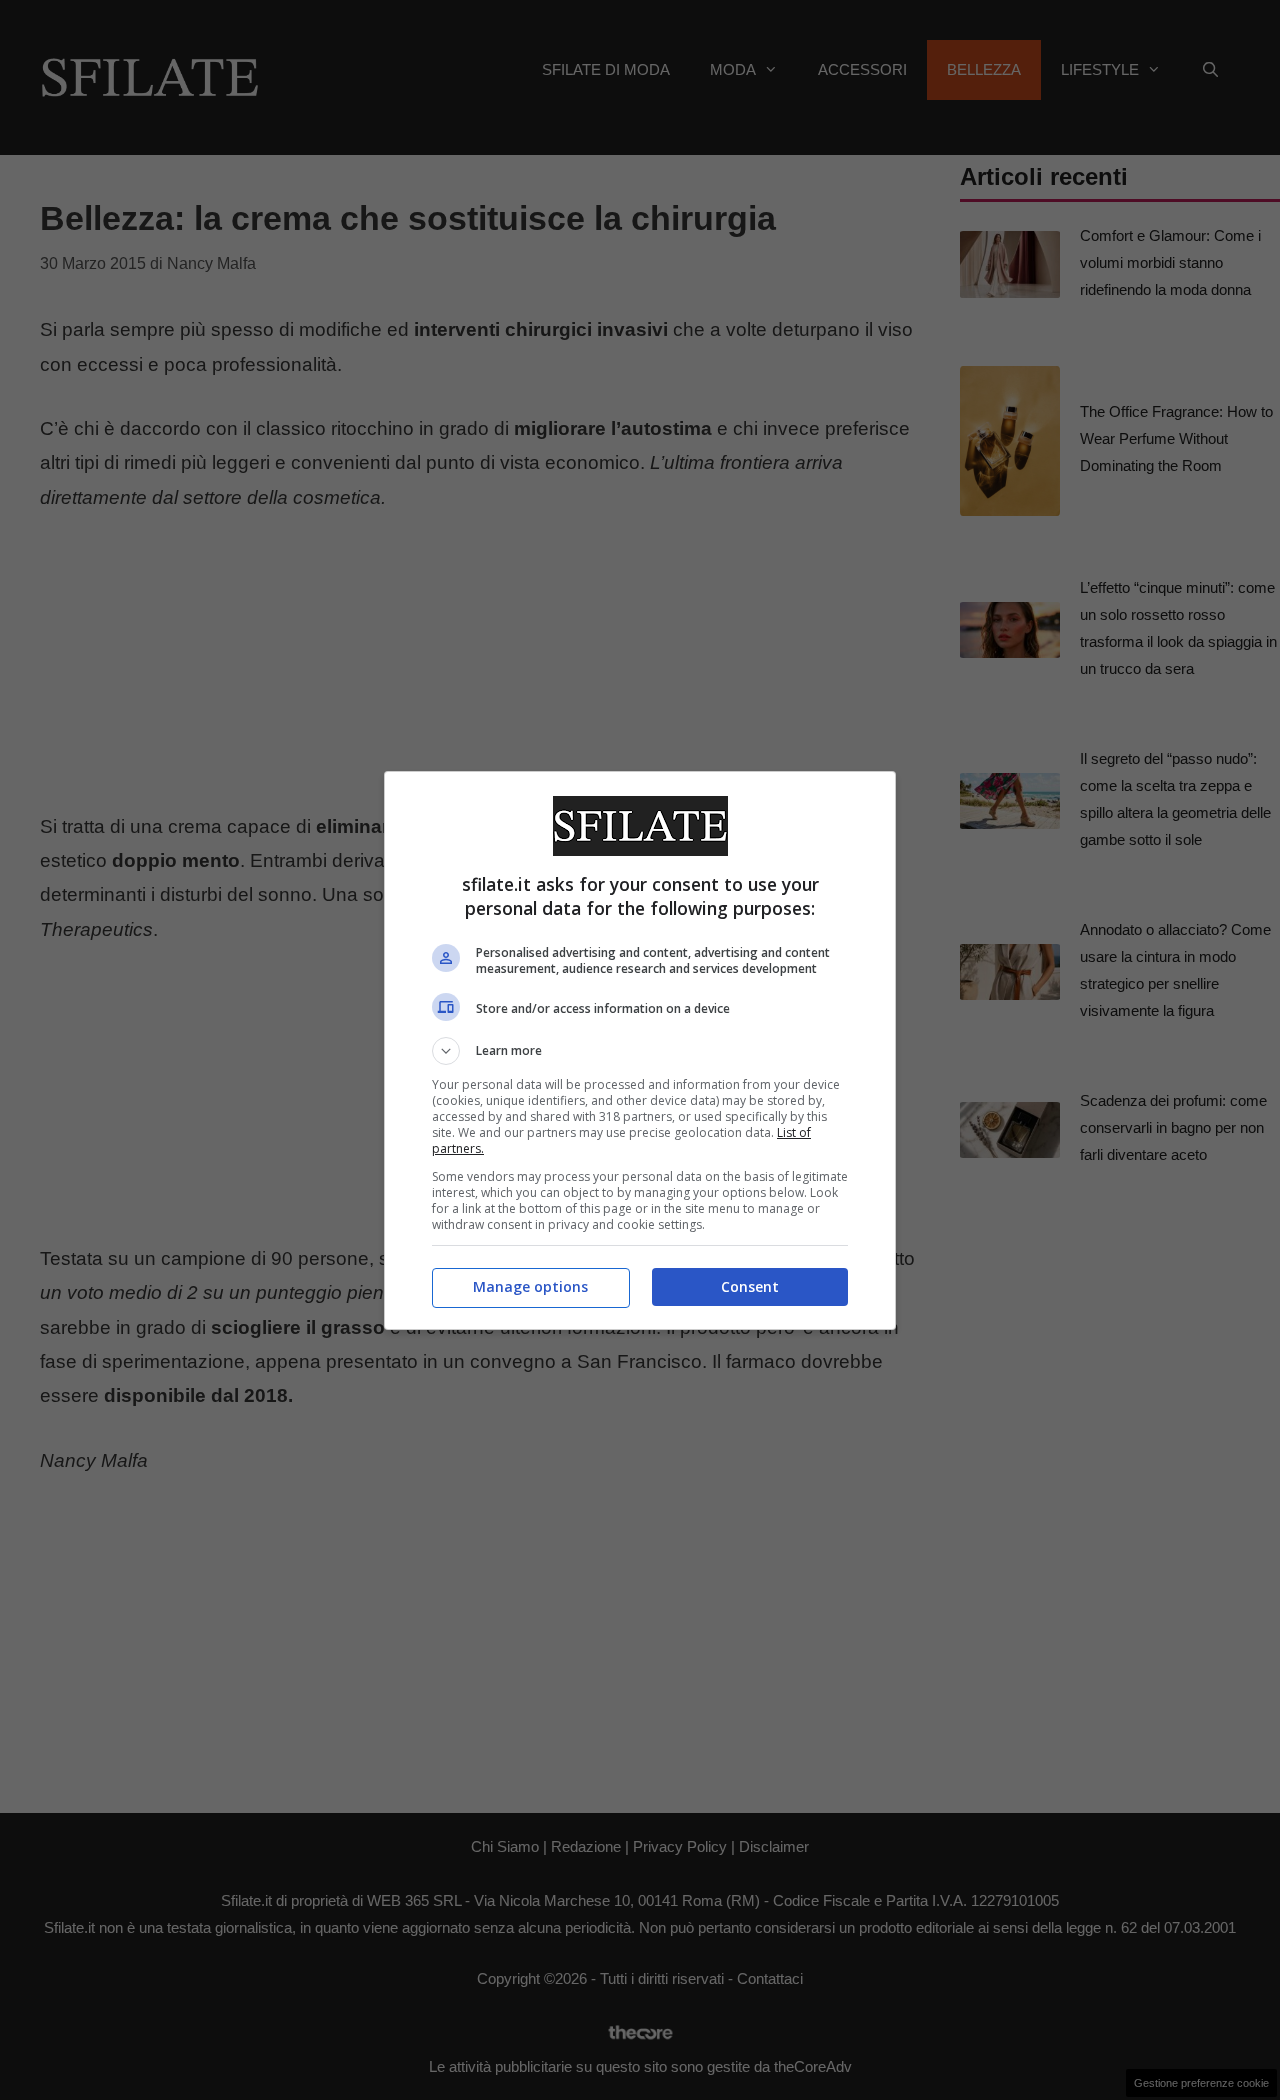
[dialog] (640, 1050)
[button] (640, 1051)
